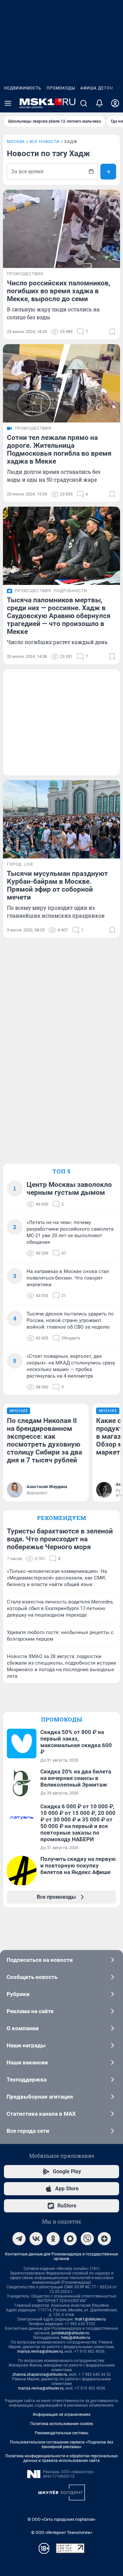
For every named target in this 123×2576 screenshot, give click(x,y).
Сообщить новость (32, 1977)
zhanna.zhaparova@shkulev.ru (40, 2374)
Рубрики (18, 1994)
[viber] (87, 2239)
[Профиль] (115, 103)
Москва (16, 142)
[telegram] (19, 2239)
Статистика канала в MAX (41, 2114)
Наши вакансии (27, 2062)
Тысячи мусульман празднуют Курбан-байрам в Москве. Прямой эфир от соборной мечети (57, 885)
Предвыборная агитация (40, 2097)
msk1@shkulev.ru (90, 2319)
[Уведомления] (99, 103)
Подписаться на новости (40, 1960)
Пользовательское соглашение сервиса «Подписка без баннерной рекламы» (61, 2444)
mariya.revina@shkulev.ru (40, 2351)
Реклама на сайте (30, 2011)
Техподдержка (27, 2080)
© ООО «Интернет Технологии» (62, 2532)
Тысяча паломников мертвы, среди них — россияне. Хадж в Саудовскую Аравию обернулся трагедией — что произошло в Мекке (59, 616)
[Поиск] (84, 103)
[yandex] (104, 2239)
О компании (23, 2028)
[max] (70, 2239)
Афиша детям (97, 88)
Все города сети (28, 2131)
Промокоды (61, 88)
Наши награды (26, 2045)
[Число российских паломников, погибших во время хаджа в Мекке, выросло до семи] (61, 229)
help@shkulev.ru (76, 2338)
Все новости (45, 142)
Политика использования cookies (62, 2424)
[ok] (53, 2239)
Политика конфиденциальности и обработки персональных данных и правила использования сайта (61, 2458)
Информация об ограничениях (62, 2415)
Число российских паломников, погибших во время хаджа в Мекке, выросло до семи (59, 291)
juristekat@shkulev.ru (70, 2333)
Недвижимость (23, 88)
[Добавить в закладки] (112, 332)
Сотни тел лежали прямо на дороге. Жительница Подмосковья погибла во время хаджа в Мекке (59, 449)
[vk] (36, 2239)
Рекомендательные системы (61, 2433)
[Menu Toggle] (8, 103)
